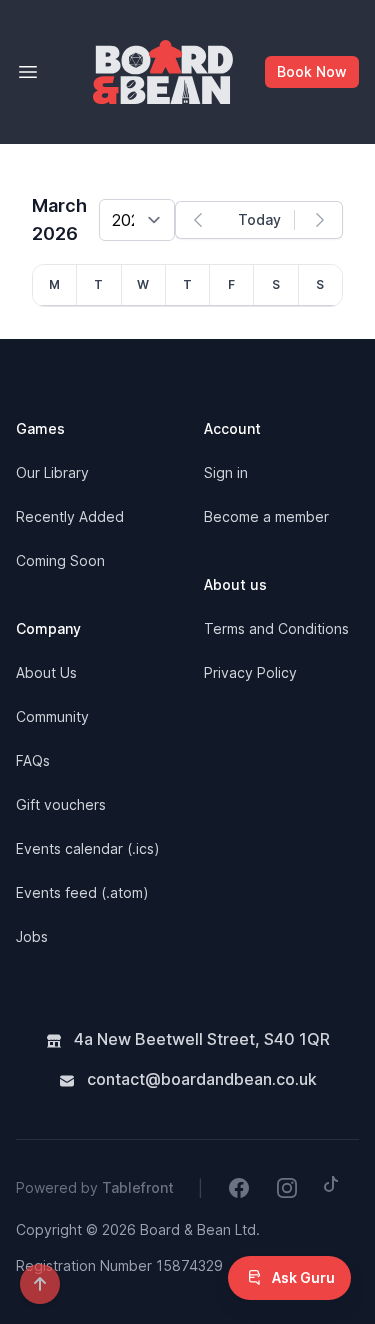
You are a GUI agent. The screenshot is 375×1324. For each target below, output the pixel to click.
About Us (46, 672)
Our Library (52, 472)
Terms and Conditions (276, 628)
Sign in (226, 472)
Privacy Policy (250, 672)
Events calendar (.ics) (88, 848)
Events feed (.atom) (82, 892)
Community (52, 716)
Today (259, 219)
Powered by (95, 1187)
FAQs (33, 760)
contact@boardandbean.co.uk (200, 1079)
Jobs (32, 936)
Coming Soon (60, 560)
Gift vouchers (61, 804)
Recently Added (70, 516)
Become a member (266, 516)
